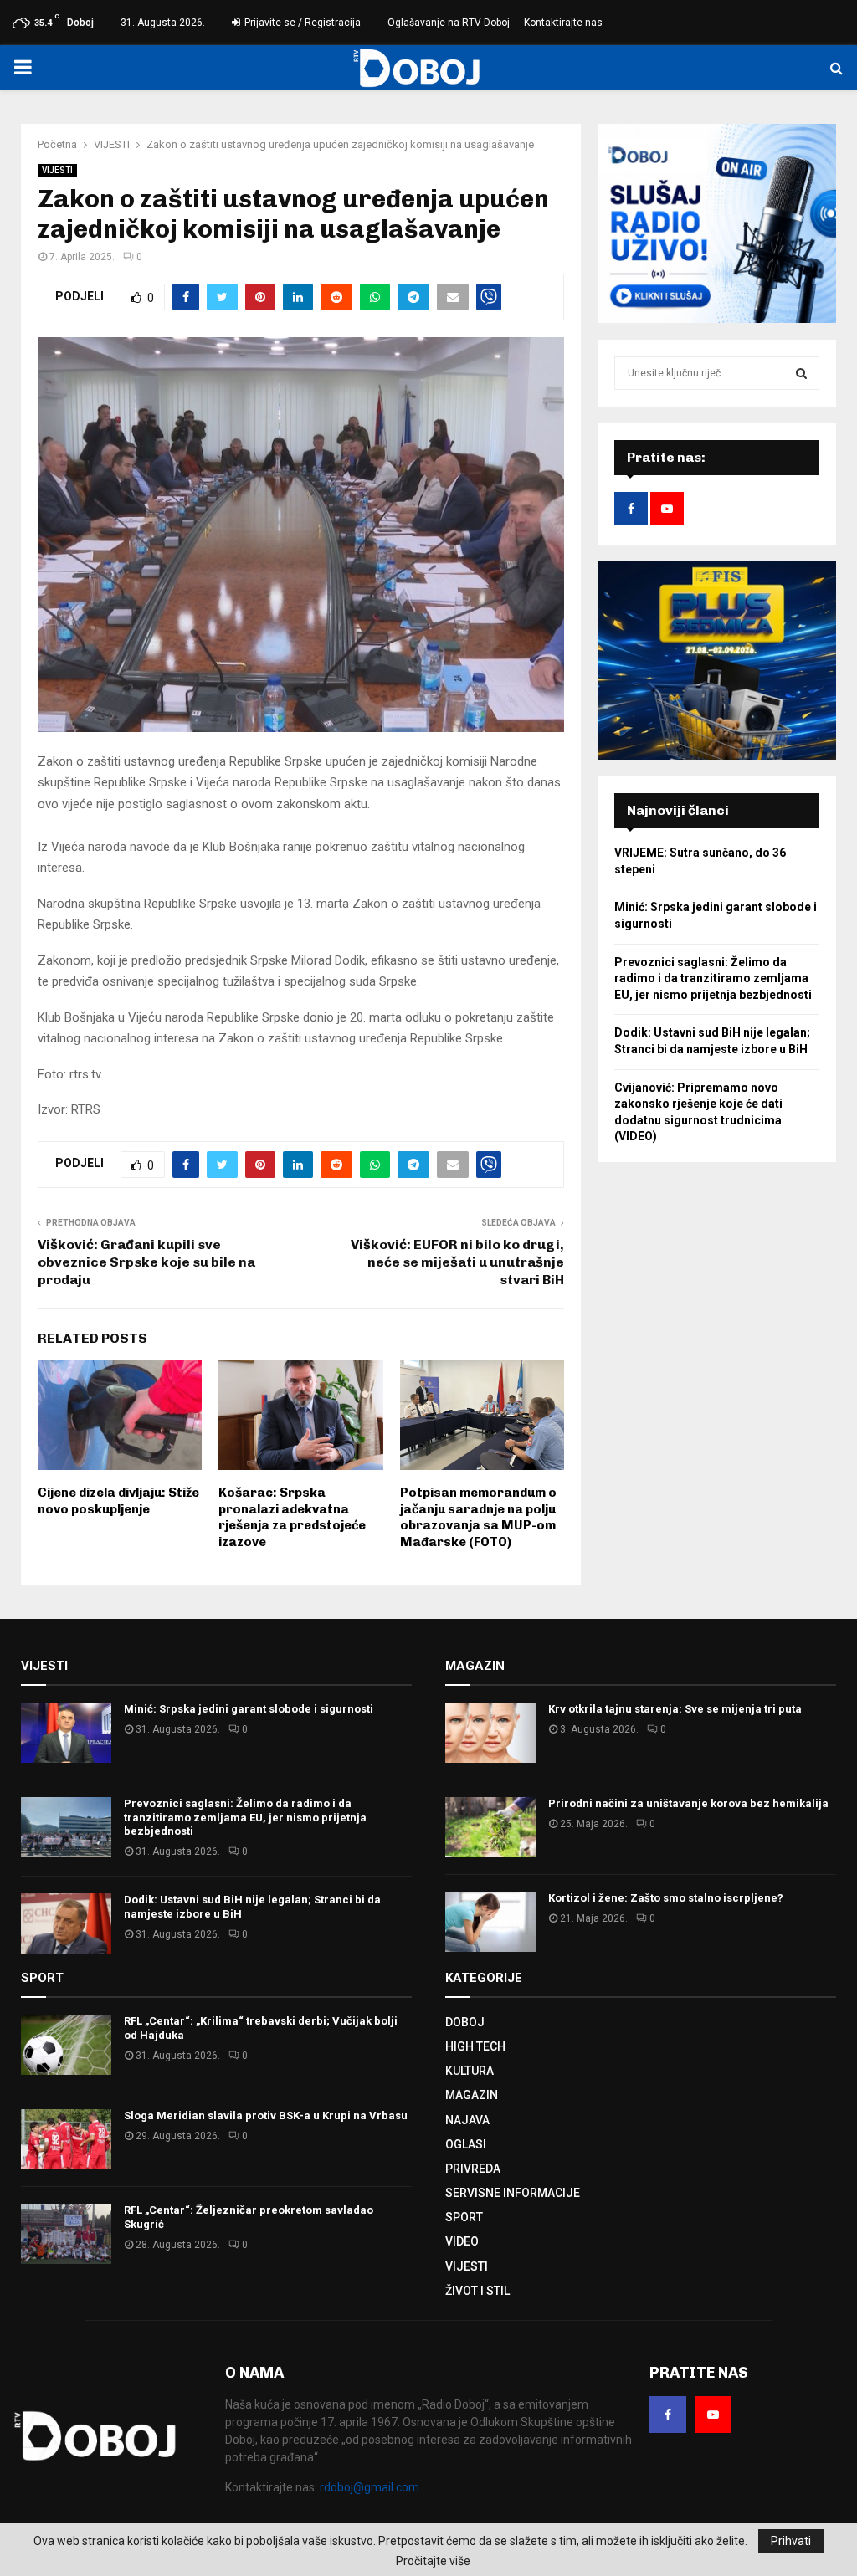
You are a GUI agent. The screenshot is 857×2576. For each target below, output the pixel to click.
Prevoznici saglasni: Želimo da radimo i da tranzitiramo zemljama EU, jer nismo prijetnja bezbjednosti (713, 978)
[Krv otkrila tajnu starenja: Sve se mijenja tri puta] (490, 1733)
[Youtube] (713, 2415)
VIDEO (462, 2241)
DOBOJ (465, 2022)
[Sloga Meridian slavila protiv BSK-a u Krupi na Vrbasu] (66, 2139)
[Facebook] (668, 2415)
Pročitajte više (433, 2561)
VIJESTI (57, 170)
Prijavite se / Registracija (301, 23)
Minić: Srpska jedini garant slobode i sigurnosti (249, 1709)
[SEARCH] (801, 373)
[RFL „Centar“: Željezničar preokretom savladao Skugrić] (66, 2234)
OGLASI (466, 2144)
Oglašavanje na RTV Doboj (449, 23)
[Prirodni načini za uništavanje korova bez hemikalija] (490, 1827)
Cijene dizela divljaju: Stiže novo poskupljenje (118, 1501)
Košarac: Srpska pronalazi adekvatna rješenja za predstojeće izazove (292, 1517)
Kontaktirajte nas (563, 23)
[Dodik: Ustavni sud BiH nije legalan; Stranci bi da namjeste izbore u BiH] (66, 1923)
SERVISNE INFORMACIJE (513, 2193)
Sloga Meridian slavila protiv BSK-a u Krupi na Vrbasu (266, 2115)
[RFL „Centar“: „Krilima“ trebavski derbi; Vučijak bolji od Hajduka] (66, 2045)
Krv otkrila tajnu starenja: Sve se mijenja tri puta (675, 1709)
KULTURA (470, 2071)
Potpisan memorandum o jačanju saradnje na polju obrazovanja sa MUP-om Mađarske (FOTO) (478, 1517)
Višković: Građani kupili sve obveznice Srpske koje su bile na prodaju (146, 1262)
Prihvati (791, 2541)
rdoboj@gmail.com (369, 2487)
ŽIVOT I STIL (477, 2291)
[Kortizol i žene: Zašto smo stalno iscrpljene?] (490, 1922)
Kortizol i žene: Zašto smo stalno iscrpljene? (666, 1898)
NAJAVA (467, 2120)
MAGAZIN (472, 2095)
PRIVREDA (473, 2169)
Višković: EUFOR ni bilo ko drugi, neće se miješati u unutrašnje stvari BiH (457, 1262)
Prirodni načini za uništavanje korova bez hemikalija (688, 1803)
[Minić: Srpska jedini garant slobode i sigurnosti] (66, 1733)
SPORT (464, 2217)
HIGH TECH (475, 2046)
